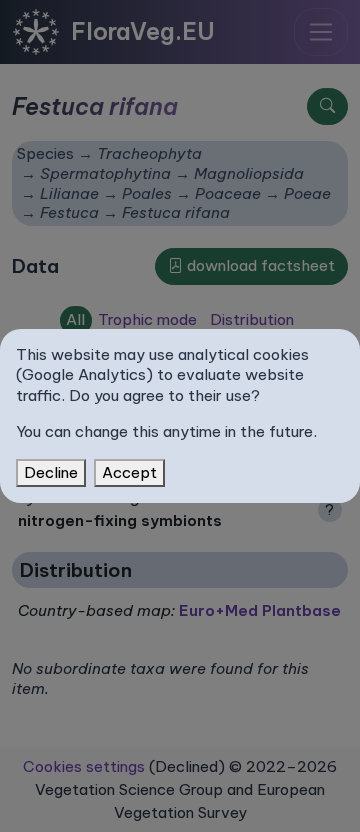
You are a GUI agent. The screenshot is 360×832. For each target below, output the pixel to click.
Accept (129, 472)
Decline (51, 472)
